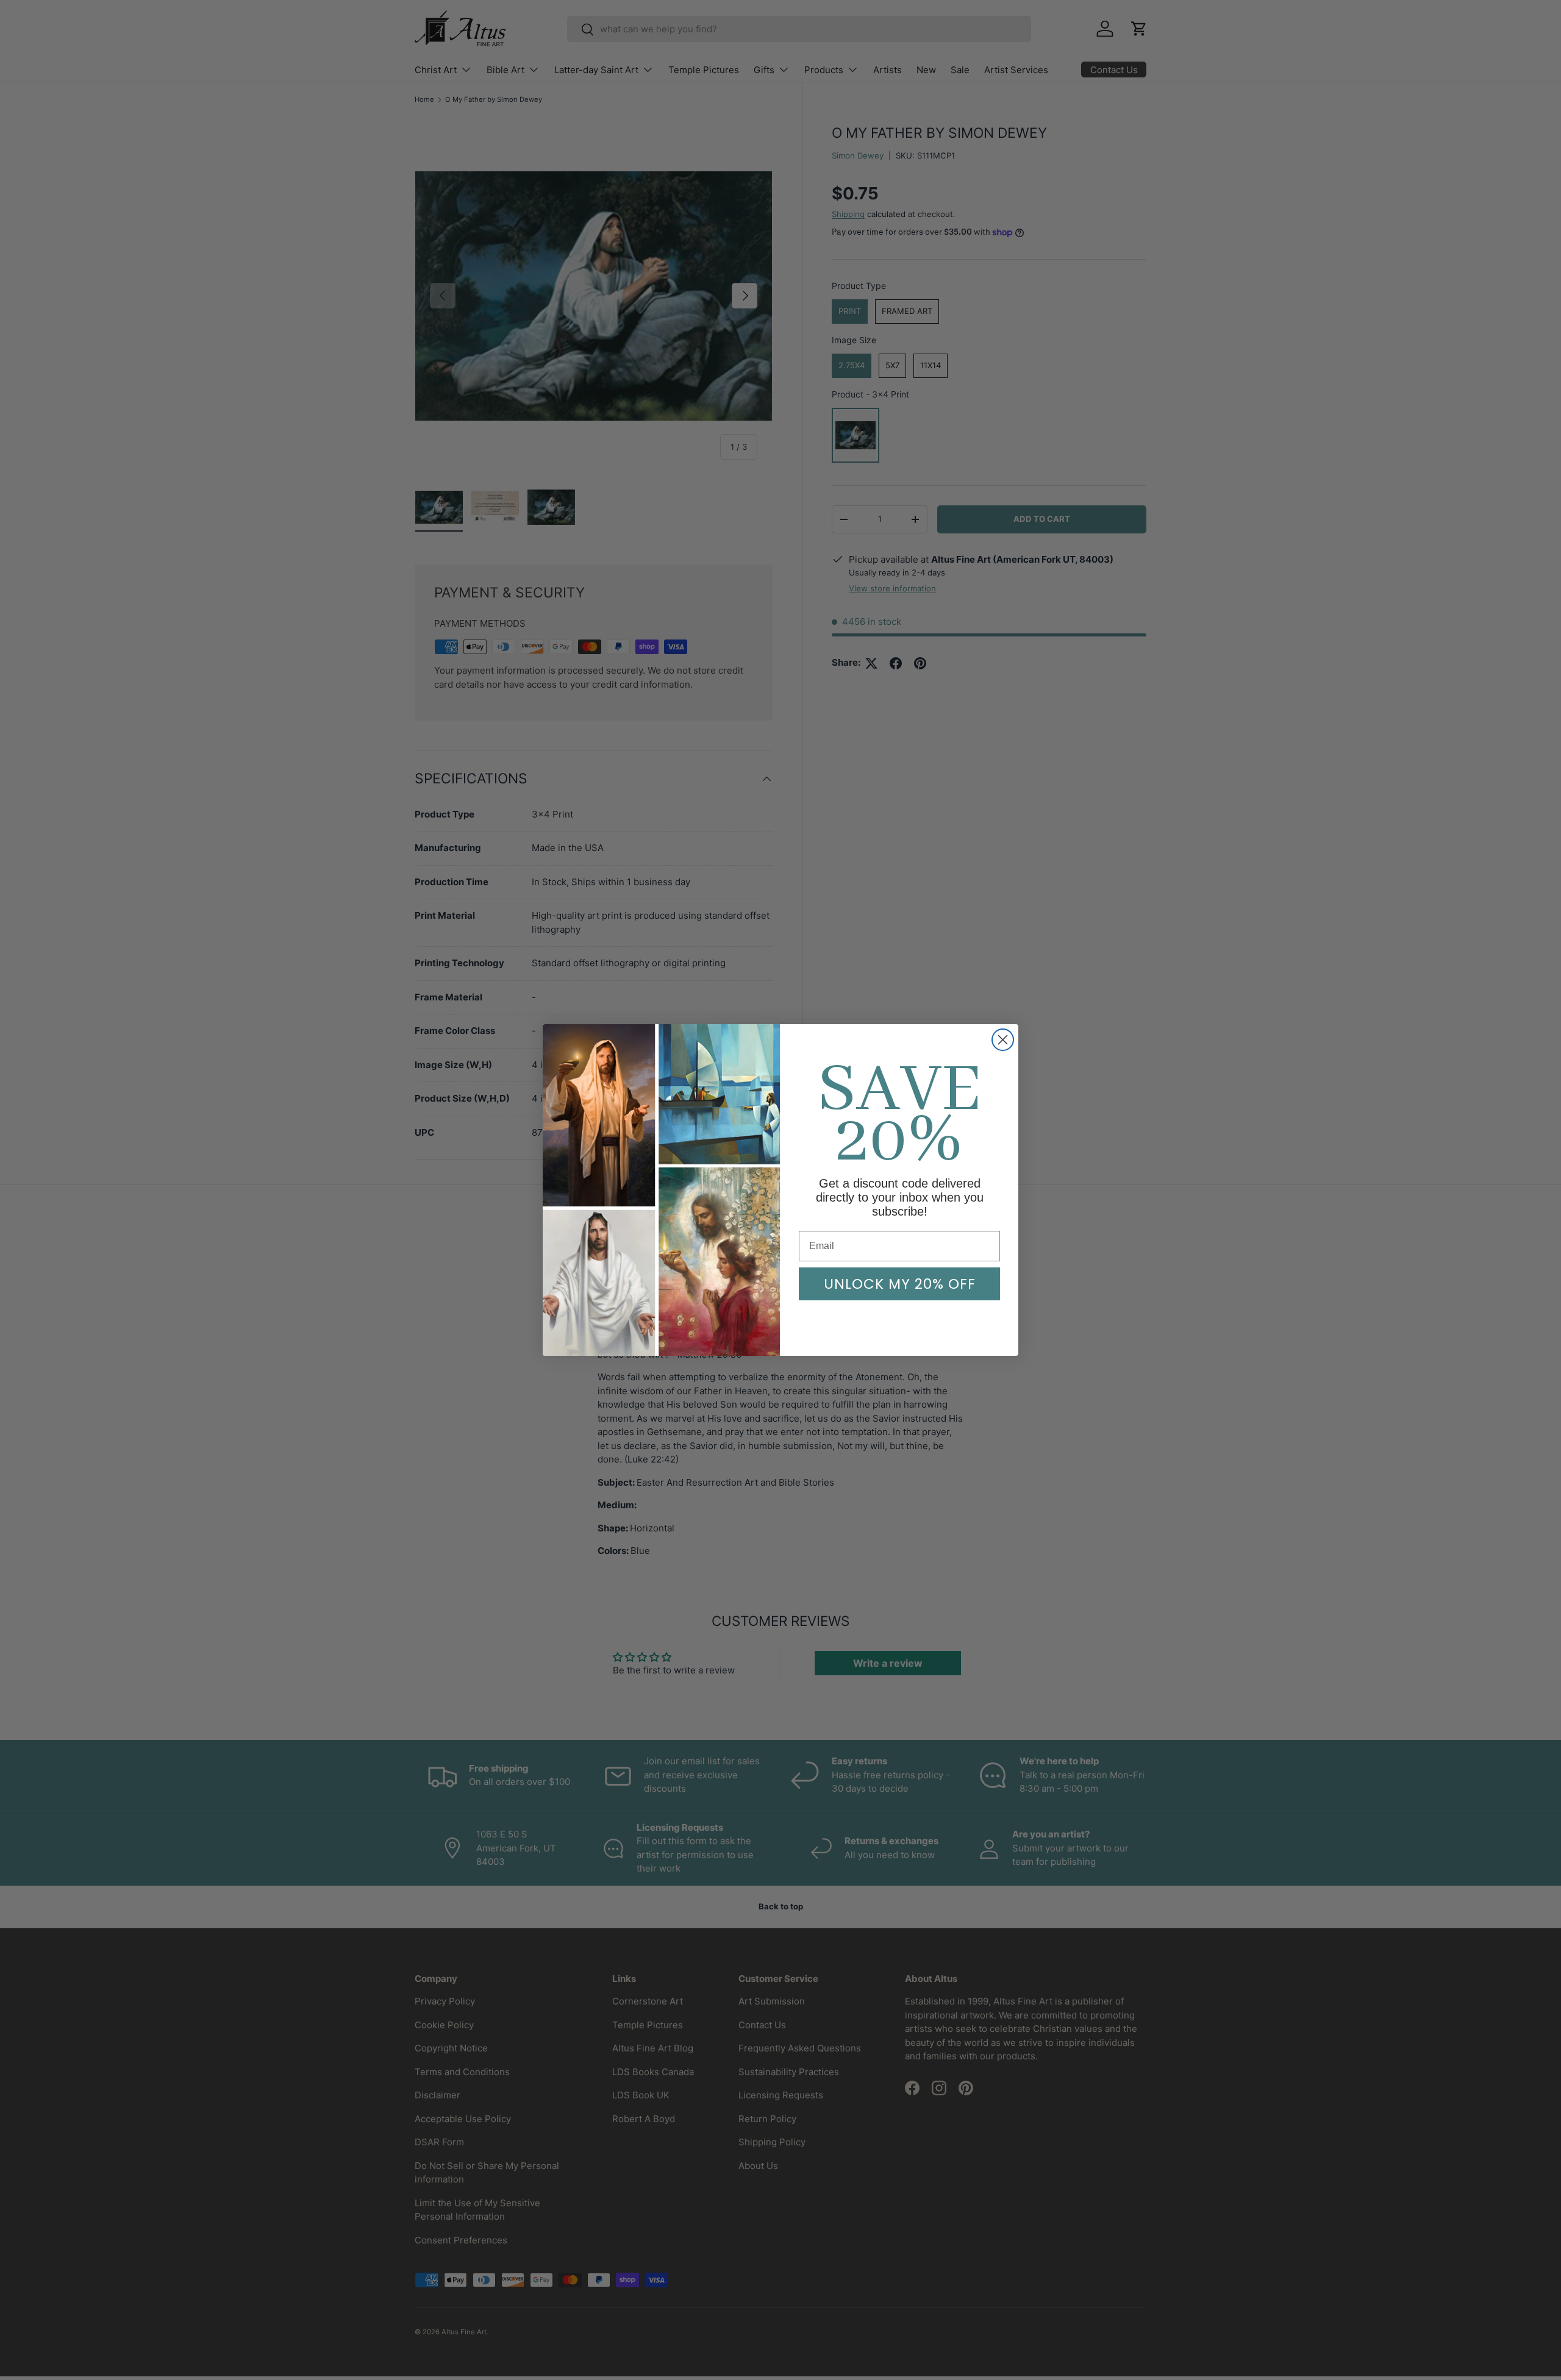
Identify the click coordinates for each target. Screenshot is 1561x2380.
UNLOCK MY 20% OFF (900, 1284)
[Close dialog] (1003, 1040)
